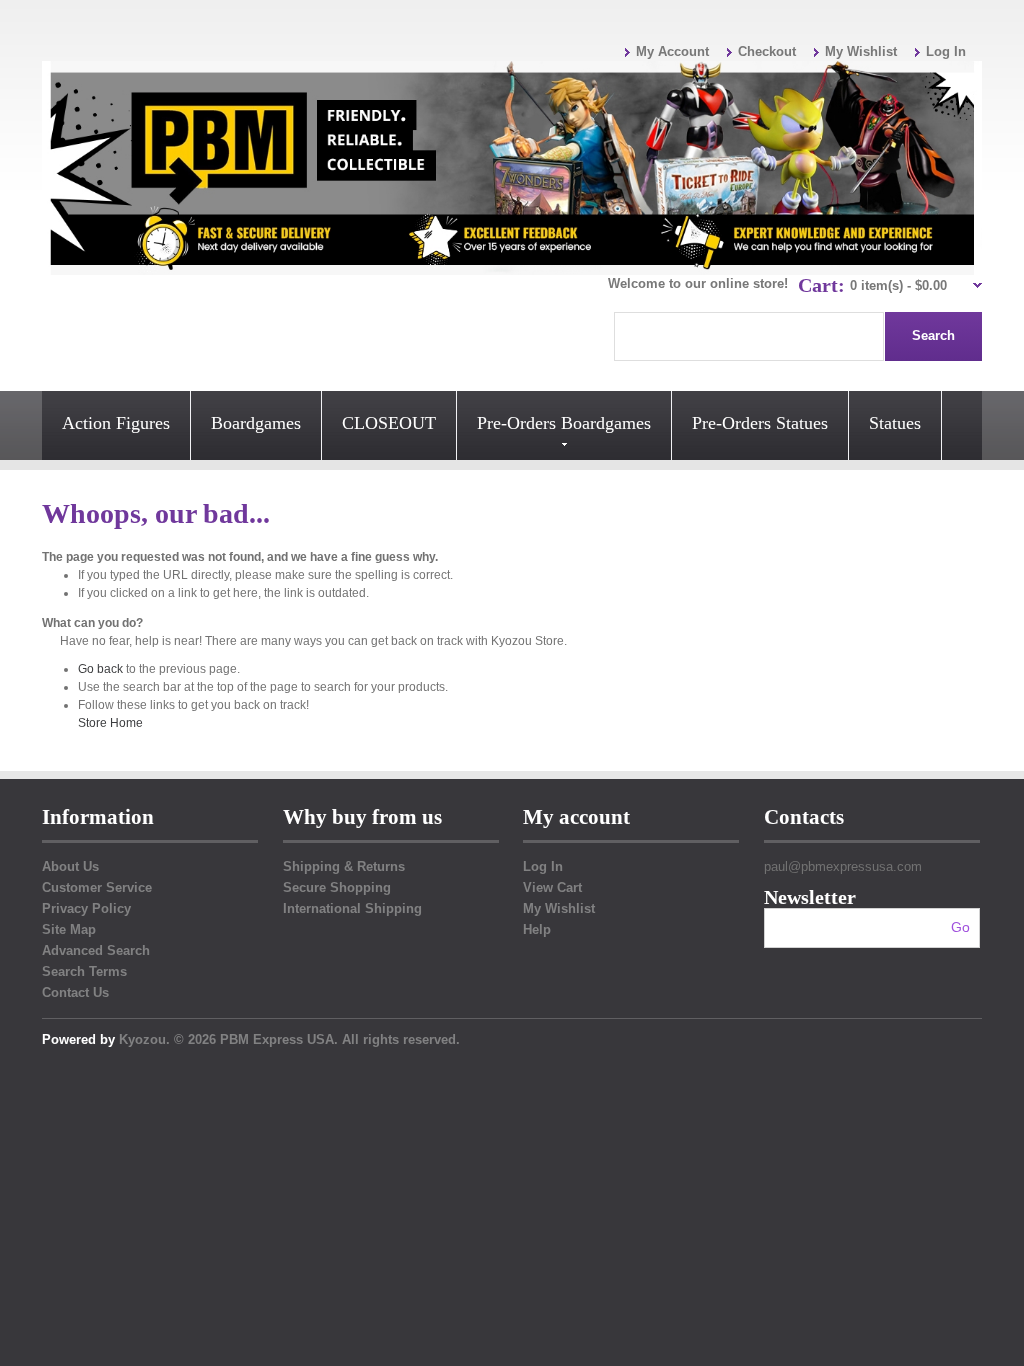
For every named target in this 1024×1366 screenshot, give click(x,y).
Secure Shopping (337, 887)
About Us (70, 866)
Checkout (767, 51)
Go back (100, 669)
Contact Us (75, 992)
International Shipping (352, 908)
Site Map (69, 929)
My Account (672, 51)
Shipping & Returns (344, 866)
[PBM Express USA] (512, 168)
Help (537, 929)
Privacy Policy (86, 908)
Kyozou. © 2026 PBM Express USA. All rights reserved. (289, 1039)
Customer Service (97, 887)
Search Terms (84, 971)
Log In (946, 51)
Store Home (110, 723)
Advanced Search (96, 950)
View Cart (552, 887)
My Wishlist (861, 51)
